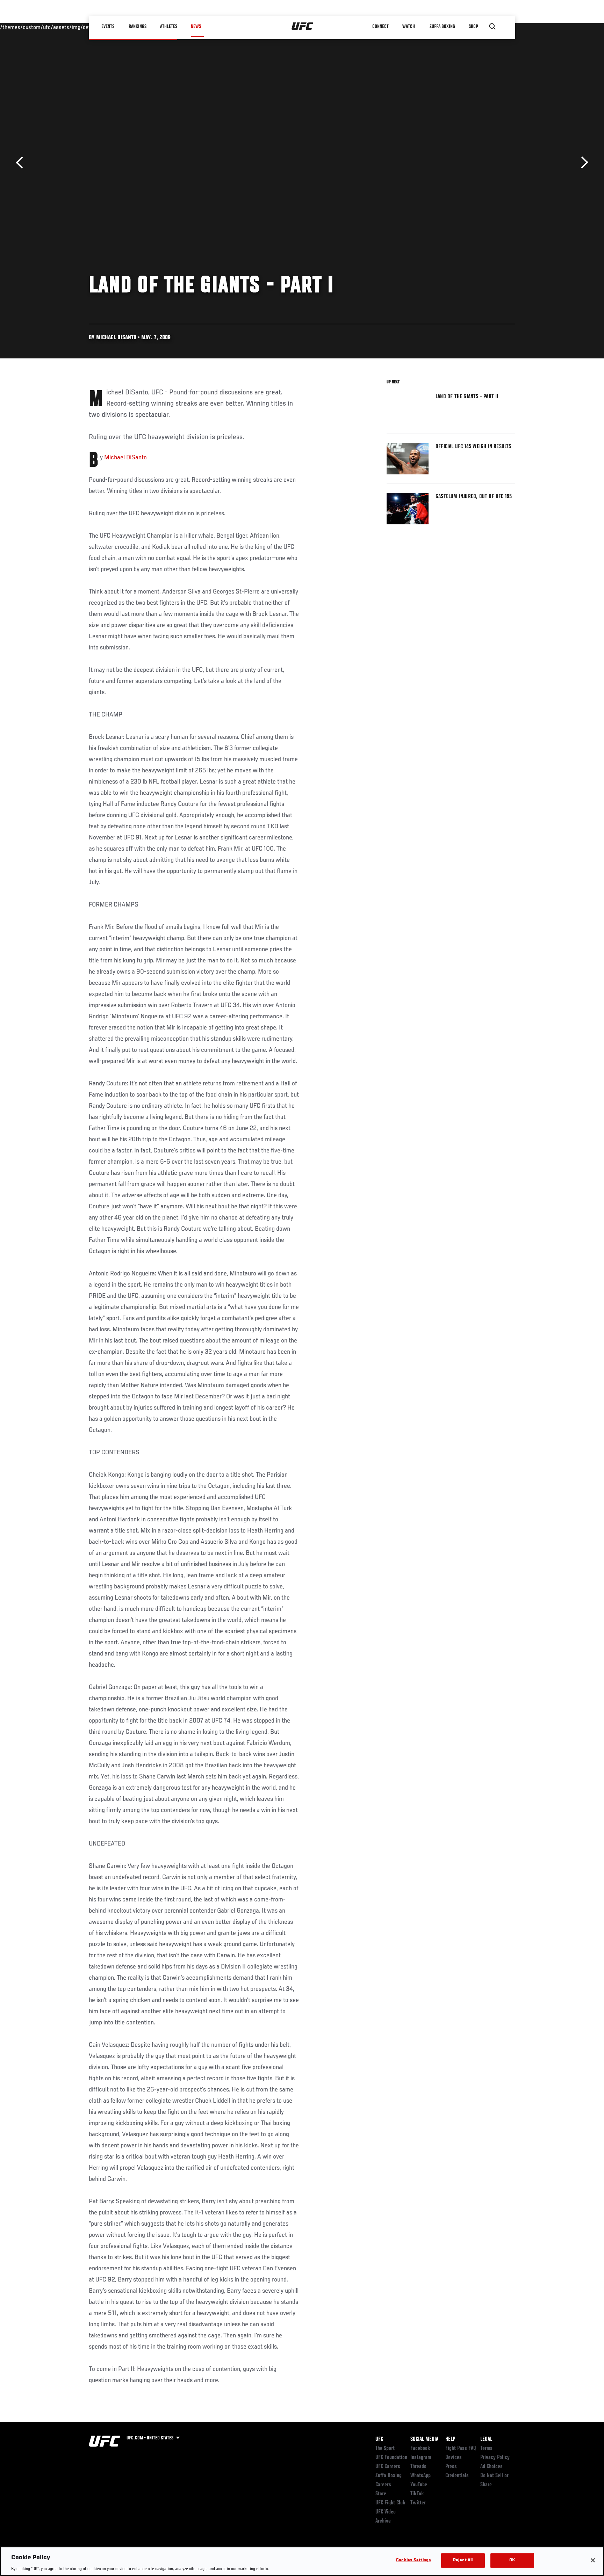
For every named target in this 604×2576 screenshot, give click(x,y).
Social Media (424, 2439)
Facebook (420, 2448)
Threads (418, 2467)
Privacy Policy (495, 2458)
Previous (22, 163)
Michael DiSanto (125, 458)
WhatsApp (420, 2476)
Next (582, 163)
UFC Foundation (391, 2458)
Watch (409, 27)
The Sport (385, 2448)
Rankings (138, 27)
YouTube (419, 2485)
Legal (486, 2439)
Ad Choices (491, 2467)
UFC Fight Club (390, 2503)
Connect (380, 27)
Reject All (463, 2560)
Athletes (169, 27)
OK (512, 2560)
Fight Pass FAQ (461, 2448)
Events (108, 27)
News (196, 27)
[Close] (593, 2560)
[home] (303, 27)
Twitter (418, 2503)
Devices (454, 2458)
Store (381, 2494)
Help (450, 2439)
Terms (486, 2448)
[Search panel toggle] (492, 27)
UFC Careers (388, 2467)
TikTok (417, 2494)
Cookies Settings (414, 2560)
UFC (379, 2439)
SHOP (473, 27)
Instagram (421, 2458)
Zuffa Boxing (442, 27)
